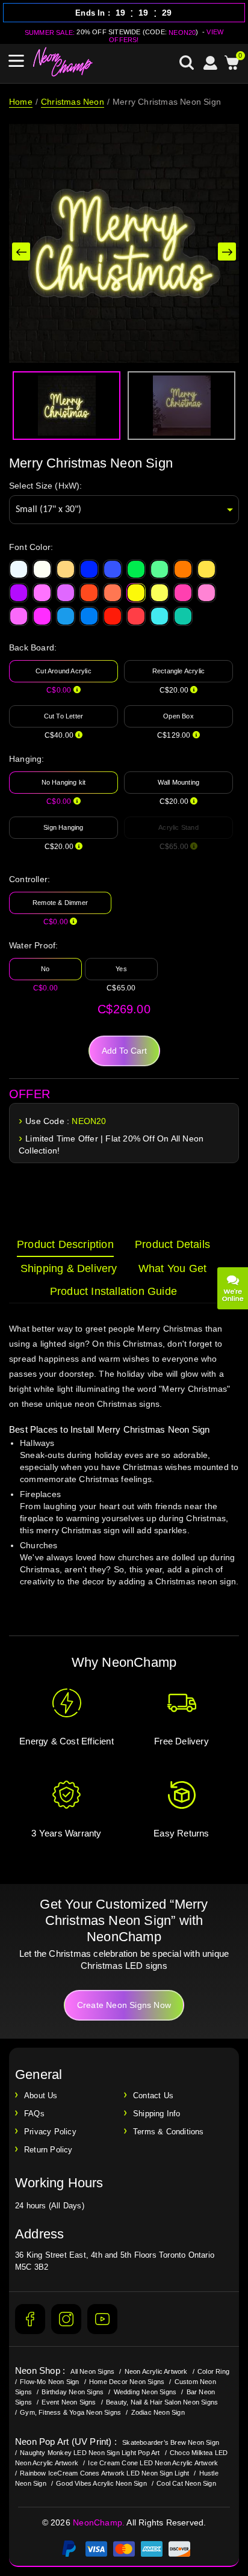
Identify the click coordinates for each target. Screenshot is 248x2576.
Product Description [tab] (65, 1244)
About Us (41, 2096)
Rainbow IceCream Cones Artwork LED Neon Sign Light (104, 2473)
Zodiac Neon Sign (158, 2412)
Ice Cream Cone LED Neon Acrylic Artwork (153, 2463)
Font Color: (31, 547)
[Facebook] (30, 2319)
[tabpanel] (124, 1466)
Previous (21, 252)
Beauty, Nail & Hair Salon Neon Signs (162, 2402)
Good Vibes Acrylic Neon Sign (101, 2483)
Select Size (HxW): (46, 486)
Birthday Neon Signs (73, 2392)
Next (227, 252)
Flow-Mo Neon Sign (49, 2382)
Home (21, 102)
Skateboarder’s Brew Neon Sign (171, 2442)
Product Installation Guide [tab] (113, 1291)
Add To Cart (124, 1051)
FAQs (34, 2114)
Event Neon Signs (69, 2402)
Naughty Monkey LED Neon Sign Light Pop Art (90, 2453)
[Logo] (63, 62)
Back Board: (33, 647)
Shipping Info (157, 2114)
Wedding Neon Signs (145, 2392)
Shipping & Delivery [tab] (69, 1268)
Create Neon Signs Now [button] (124, 2005)
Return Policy (48, 2150)
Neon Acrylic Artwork (156, 2371)
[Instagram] (66, 2319)
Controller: (29, 879)
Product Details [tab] (172, 1244)
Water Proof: (33, 945)
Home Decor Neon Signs (127, 2382)
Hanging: (27, 759)
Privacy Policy (50, 2132)
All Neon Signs (92, 2371)
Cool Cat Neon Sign (186, 2483)
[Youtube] (102, 2319)
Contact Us (153, 2096)
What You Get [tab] (172, 1268)
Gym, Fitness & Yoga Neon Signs (70, 2412)
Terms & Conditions (169, 2132)
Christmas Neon (73, 102)
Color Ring (213, 2371)
